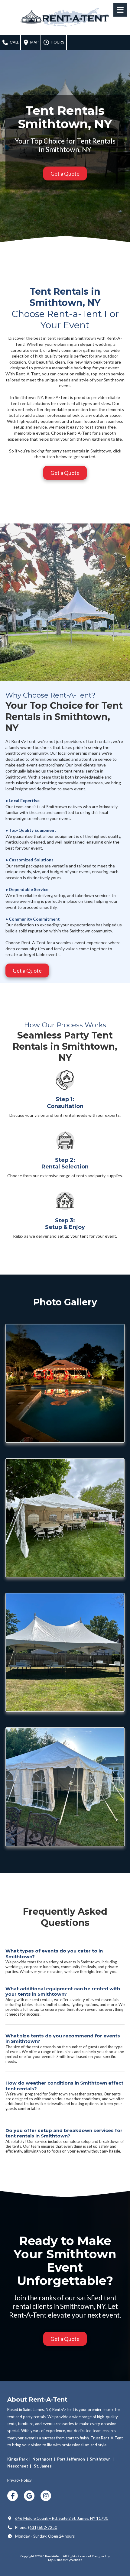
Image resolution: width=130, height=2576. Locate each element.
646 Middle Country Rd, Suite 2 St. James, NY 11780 (62, 2518)
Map (34, 42)
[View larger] (65, 1383)
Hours (57, 42)
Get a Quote (65, 173)
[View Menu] (120, 10)
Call (14, 42)
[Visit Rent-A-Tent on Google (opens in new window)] (29, 2496)
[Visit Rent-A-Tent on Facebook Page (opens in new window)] (13, 2496)
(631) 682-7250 (43, 2527)
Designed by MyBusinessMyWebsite (79, 2558)
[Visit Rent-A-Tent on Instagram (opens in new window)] (46, 2496)
